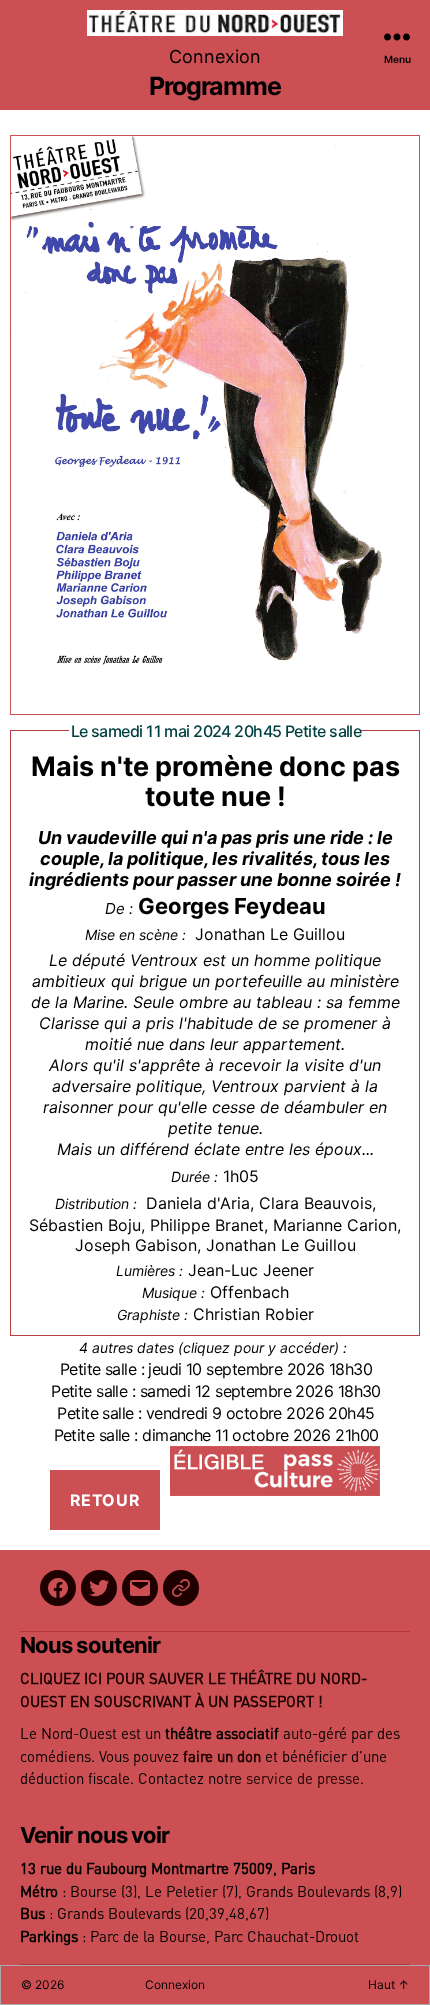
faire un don (222, 1757)
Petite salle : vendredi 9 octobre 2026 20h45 (215, 1413)
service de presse (303, 1779)
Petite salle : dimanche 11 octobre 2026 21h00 (216, 1435)
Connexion (215, 56)
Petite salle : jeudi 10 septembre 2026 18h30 (216, 1369)
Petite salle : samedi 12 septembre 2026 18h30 (216, 1391)
